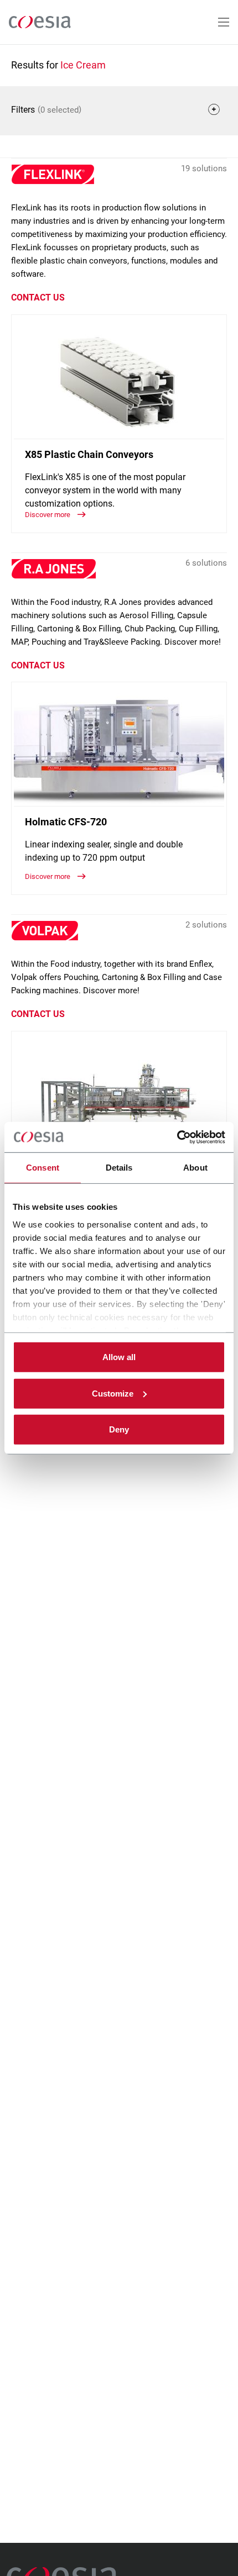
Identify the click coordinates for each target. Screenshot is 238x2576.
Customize (113, 1393)
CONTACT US (38, 297)
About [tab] (195, 1168)
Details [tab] (119, 1168)
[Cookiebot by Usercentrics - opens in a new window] (177, 1137)
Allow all (119, 1357)
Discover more (48, 515)
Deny (119, 1429)
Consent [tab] (43, 1168)
